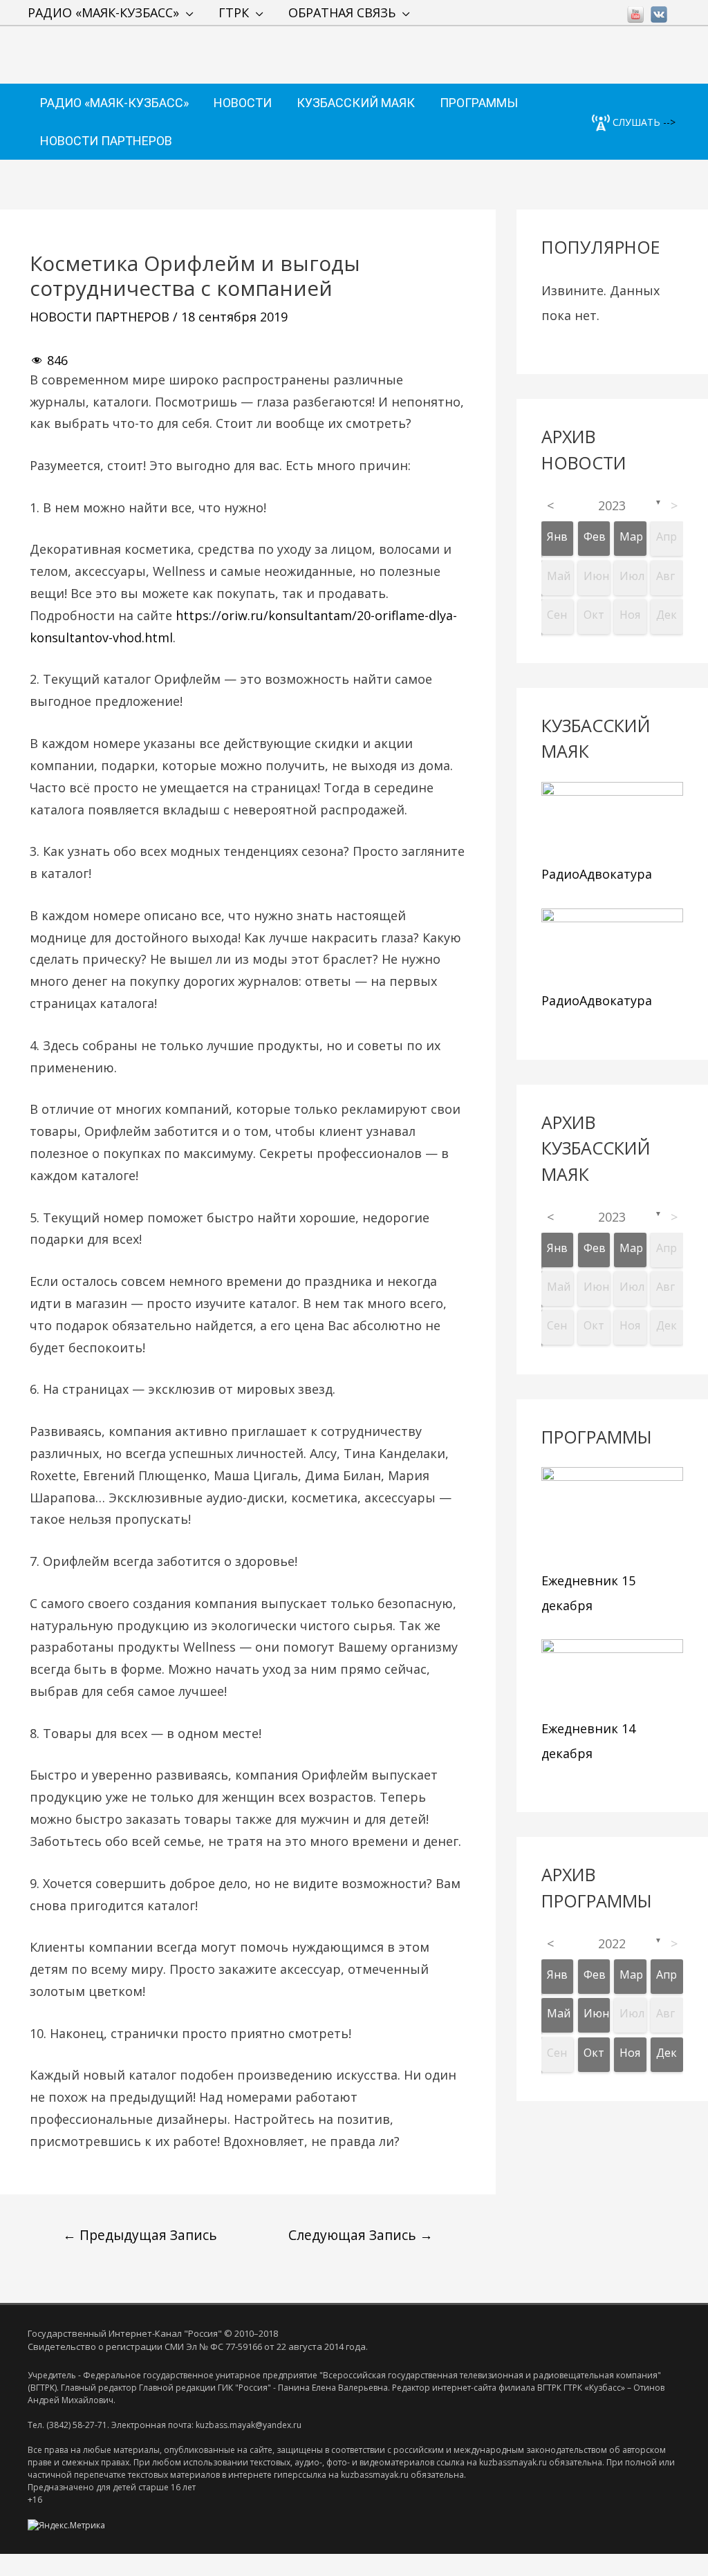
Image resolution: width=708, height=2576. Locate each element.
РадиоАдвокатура (597, 874)
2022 (612, 1943)
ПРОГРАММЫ (479, 103)
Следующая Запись (361, 2235)
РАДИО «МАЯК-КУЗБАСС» (103, 12)
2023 (612, 505)
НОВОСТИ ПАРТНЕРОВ (106, 141)
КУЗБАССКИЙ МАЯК (356, 103)
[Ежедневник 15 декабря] (612, 1516)
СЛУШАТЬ (635, 122)
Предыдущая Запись (140, 2235)
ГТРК (234, 12)
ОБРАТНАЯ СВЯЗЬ (342, 12)
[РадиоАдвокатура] (612, 820)
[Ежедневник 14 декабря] (612, 1676)
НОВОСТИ (243, 103)
